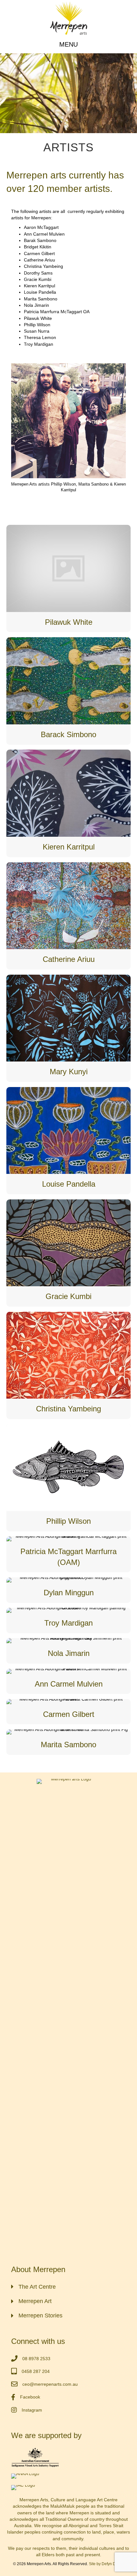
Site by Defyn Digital (106, 2564)
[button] (68, 44)
